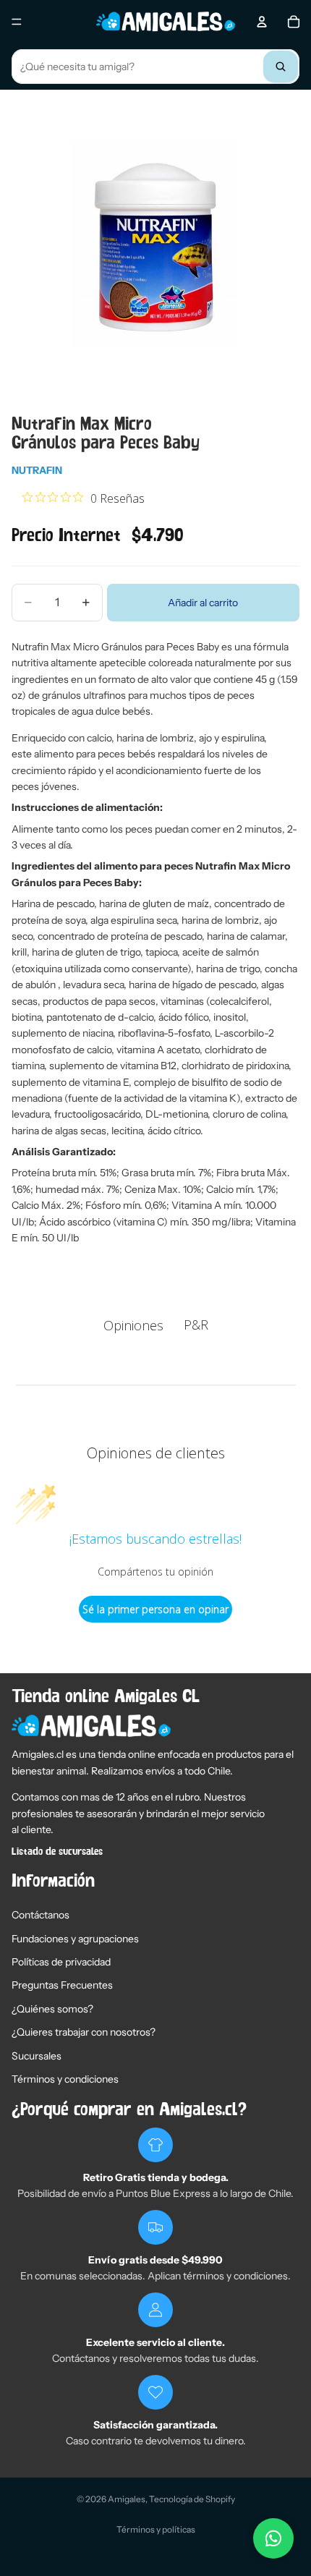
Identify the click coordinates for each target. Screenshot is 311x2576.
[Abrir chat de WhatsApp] (273, 2538)
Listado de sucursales (57, 1852)
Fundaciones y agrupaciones (75, 1939)
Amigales (127, 2499)
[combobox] (155, 67)
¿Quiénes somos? (52, 2009)
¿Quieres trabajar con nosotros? (84, 2032)
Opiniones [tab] (133, 1325)
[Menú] (17, 22)
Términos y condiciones (65, 2079)
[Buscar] (281, 67)
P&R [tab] (196, 1325)
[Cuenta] (262, 22)
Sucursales (37, 2056)
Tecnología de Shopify (192, 2499)
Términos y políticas (156, 2529)
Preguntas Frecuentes (62, 1985)
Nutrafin (37, 470)
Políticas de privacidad (61, 1962)
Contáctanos (41, 1915)
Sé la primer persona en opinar (155, 1609)
